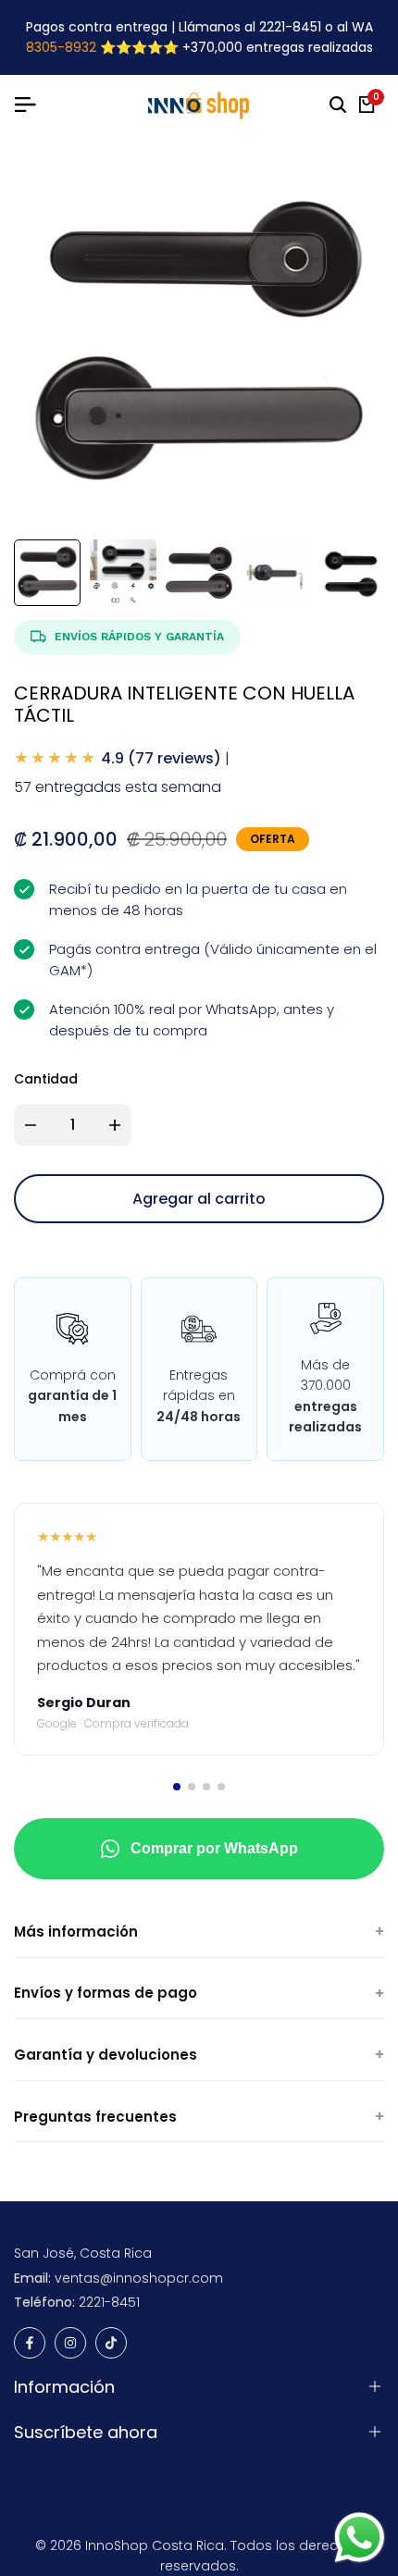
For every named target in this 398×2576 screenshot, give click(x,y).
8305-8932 (61, 47)
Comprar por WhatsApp (214, 1848)
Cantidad (46, 1079)
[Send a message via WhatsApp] (360, 2538)
